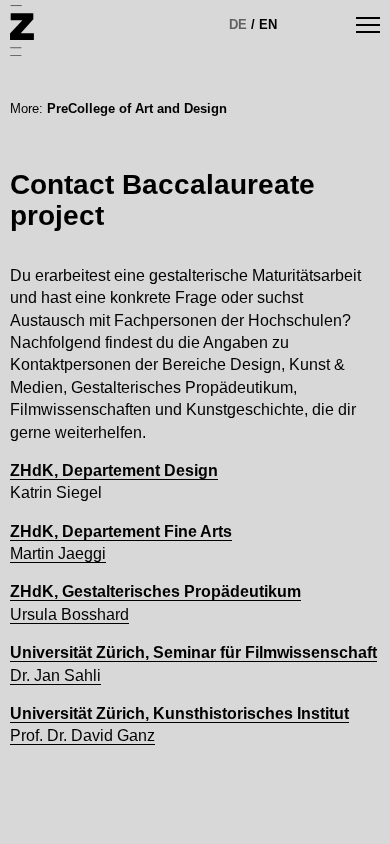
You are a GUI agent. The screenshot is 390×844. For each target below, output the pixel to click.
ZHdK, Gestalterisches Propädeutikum (155, 591)
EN (268, 24)
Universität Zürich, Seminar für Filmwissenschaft (193, 652)
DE (238, 24)
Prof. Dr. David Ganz (82, 735)
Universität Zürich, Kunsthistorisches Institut (179, 713)
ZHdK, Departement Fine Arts (121, 531)
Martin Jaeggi (58, 553)
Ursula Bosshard (69, 614)
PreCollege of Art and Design (137, 108)
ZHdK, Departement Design (114, 470)
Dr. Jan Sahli (55, 675)
